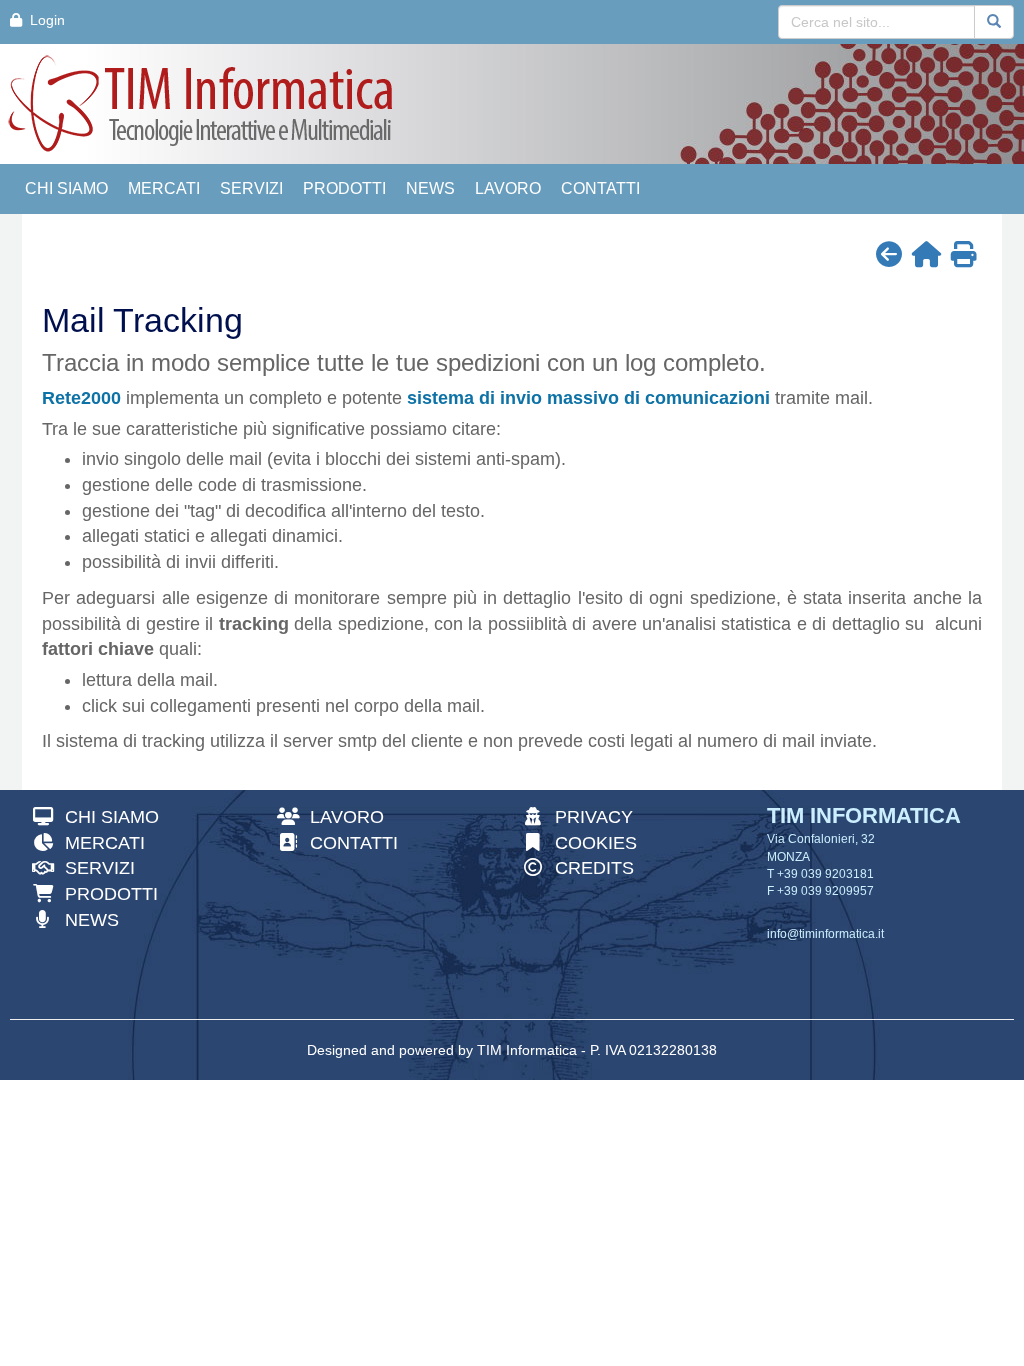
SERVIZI (251, 188)
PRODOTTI (344, 188)
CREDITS (589, 868)
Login (43, 20)
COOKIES (590, 843)
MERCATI (164, 188)
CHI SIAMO (66, 188)
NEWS (430, 188)
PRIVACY (588, 817)
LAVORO (508, 188)
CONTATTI (600, 188)
